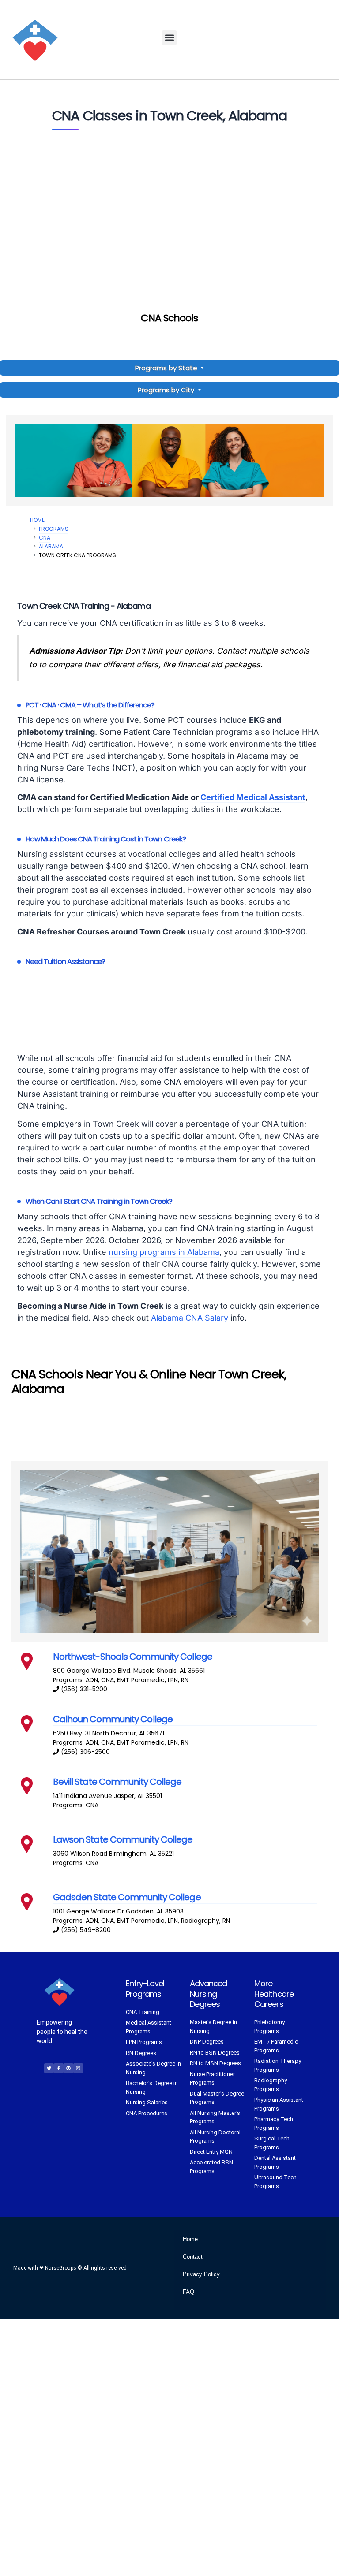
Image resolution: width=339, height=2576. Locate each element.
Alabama (51, 546)
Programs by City (166, 390)
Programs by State (167, 368)
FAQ (188, 2292)
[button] (169, 38)
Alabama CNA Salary (190, 1318)
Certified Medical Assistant (253, 797)
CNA (45, 538)
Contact (193, 2257)
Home (37, 520)
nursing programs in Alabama (164, 1252)
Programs (54, 529)
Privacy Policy (201, 2274)
